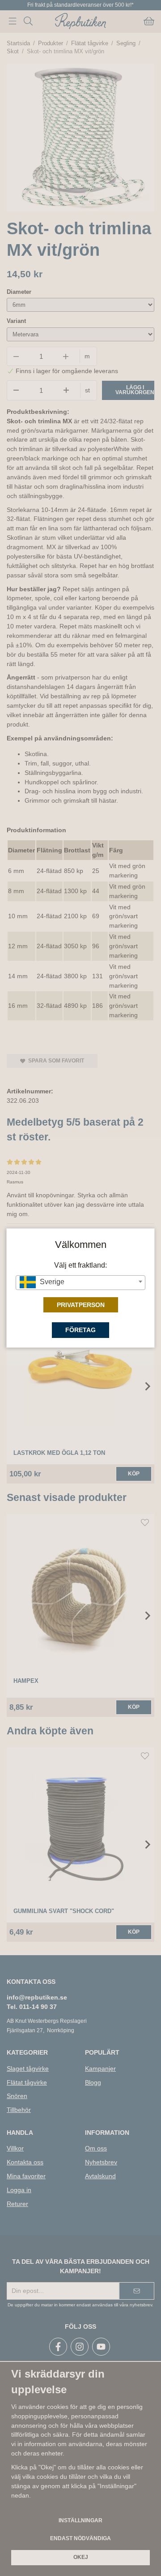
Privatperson (81, 1305)
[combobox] (80, 1283)
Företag (80, 1330)
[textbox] (80, 1282)
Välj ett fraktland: (80, 1265)
